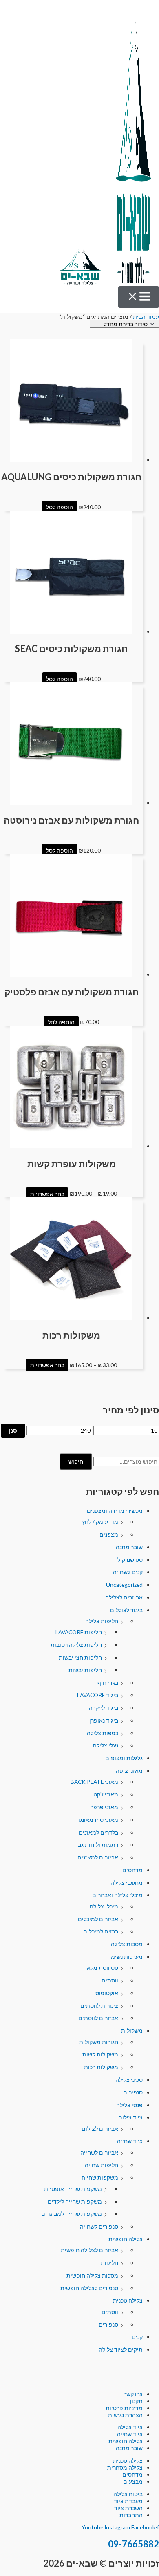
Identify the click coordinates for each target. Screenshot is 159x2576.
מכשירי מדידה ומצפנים (115, 1511)
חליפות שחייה (102, 2165)
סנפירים (133, 2092)
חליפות (109, 2263)
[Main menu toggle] (139, 297)
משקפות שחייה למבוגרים (72, 2214)
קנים (137, 2337)
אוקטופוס (107, 1993)
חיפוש (76, 1462)
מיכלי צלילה (104, 1906)
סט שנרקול (130, 1560)
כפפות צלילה (103, 1733)
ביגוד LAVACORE (98, 1695)
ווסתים (110, 1980)
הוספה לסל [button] (60, 507)
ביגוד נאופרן (104, 1720)
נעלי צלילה (106, 1745)
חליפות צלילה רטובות (76, 1645)
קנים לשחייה (128, 1572)
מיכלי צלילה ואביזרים (117, 1895)
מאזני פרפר (104, 1807)
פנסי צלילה (129, 2105)
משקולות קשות (100, 2054)
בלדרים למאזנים (98, 1832)
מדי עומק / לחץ (100, 1522)
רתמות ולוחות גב (98, 1845)
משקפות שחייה (100, 2177)
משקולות (132, 2031)
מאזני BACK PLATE (94, 1782)
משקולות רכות (101, 2067)
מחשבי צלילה (127, 1883)
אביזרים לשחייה (99, 2152)
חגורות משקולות (99, 2042)
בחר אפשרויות (47, 1193)
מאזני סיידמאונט (98, 1820)
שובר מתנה (129, 1547)
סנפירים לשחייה (99, 2226)
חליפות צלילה (102, 1621)
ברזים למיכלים (101, 1931)
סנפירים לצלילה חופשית (89, 2288)
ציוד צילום (130, 2117)
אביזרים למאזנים (98, 1857)
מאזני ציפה (129, 1771)
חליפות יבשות (85, 1670)
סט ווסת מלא (103, 1968)
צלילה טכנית (128, 2300)
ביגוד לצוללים (126, 1610)
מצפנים (109, 1534)
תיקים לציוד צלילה (121, 2349)
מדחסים (132, 1870)
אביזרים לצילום (100, 2129)
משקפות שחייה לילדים (75, 2201)
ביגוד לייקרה (104, 1708)
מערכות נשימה (125, 1957)
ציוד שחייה (130, 2141)
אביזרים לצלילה (124, 1597)
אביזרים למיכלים (98, 1919)
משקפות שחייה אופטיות (73, 2189)
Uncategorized (124, 1585)
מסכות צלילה (127, 1944)
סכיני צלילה (129, 2080)
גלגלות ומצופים (124, 1758)
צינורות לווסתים (99, 2006)
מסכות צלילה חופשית (92, 2275)
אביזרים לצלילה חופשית (89, 2250)
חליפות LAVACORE (79, 1632)
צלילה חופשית (126, 2239)
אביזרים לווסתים (98, 2018)
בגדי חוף (108, 1683)
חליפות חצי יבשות (80, 1657)
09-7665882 (134, 2544)
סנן (13, 1430)
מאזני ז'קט (106, 1794)
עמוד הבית (146, 317)
